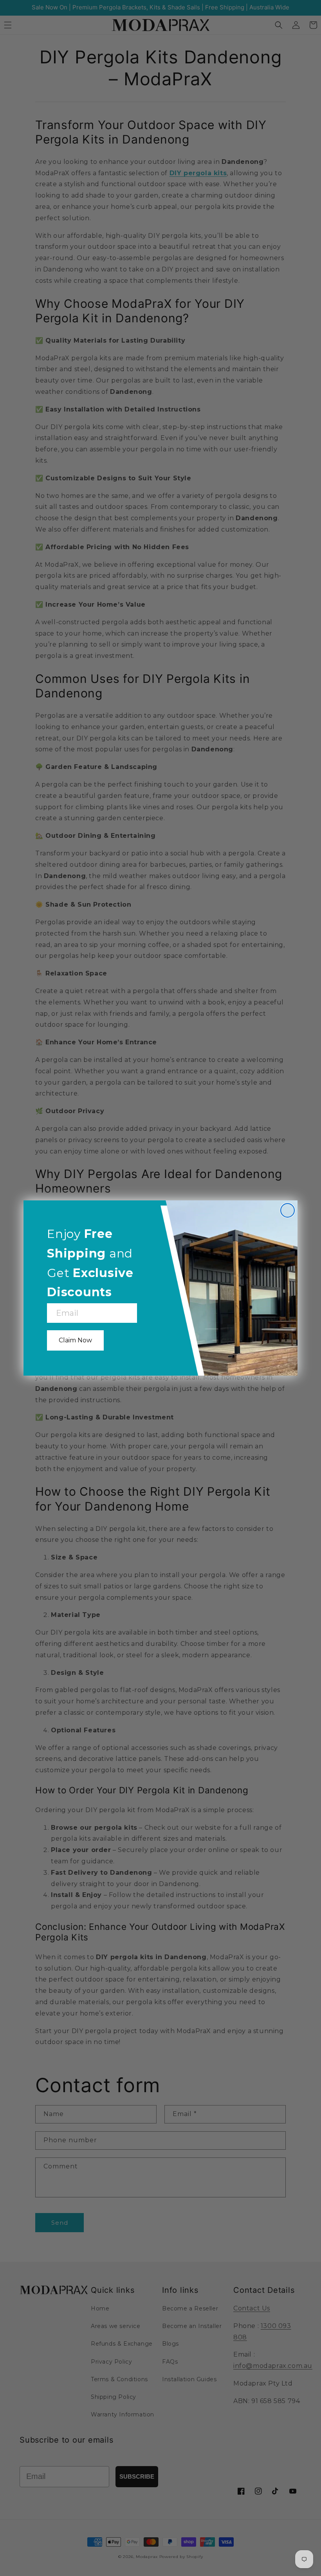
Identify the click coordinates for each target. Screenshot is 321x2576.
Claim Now (75, 1340)
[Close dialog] (288, 1210)
